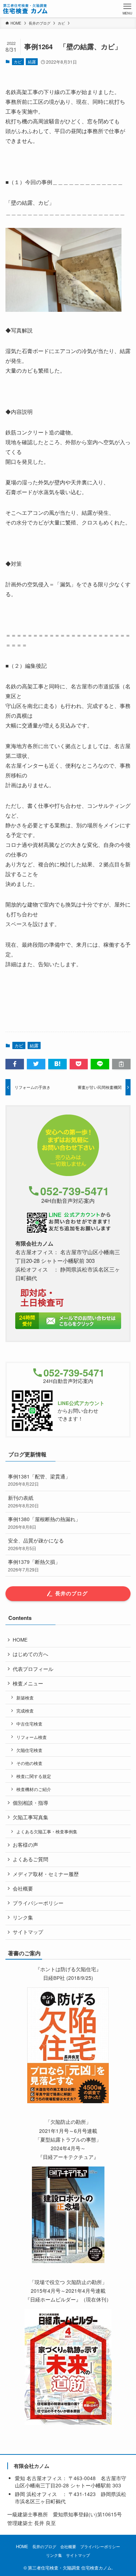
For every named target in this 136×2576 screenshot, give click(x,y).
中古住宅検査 (29, 1724)
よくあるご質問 (30, 1859)
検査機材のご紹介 (34, 1789)
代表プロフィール (33, 1669)
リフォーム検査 (32, 1737)
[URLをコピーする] (121, 1064)
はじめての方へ (30, 1654)
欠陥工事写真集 (30, 1817)
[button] (15, 1064)
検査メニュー (28, 1683)
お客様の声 (25, 1845)
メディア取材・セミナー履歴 (46, 1874)
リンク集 (23, 1917)
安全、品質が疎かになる (36, 1544)
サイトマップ (28, 1932)
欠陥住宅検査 (29, 1750)
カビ (18, 61)
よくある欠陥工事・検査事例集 (47, 1831)
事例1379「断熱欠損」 (34, 1565)
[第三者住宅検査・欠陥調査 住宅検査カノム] (25, 9)
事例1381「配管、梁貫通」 (39, 1480)
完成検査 (25, 1711)
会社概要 (23, 1888)
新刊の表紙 (23, 1501)
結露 (32, 61)
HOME (20, 1640)
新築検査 (25, 1697)
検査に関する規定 (34, 1776)
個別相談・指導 (30, 1803)
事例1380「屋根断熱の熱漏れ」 (44, 1523)
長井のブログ (44, 2546)
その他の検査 (29, 1763)
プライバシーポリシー (38, 1903)
